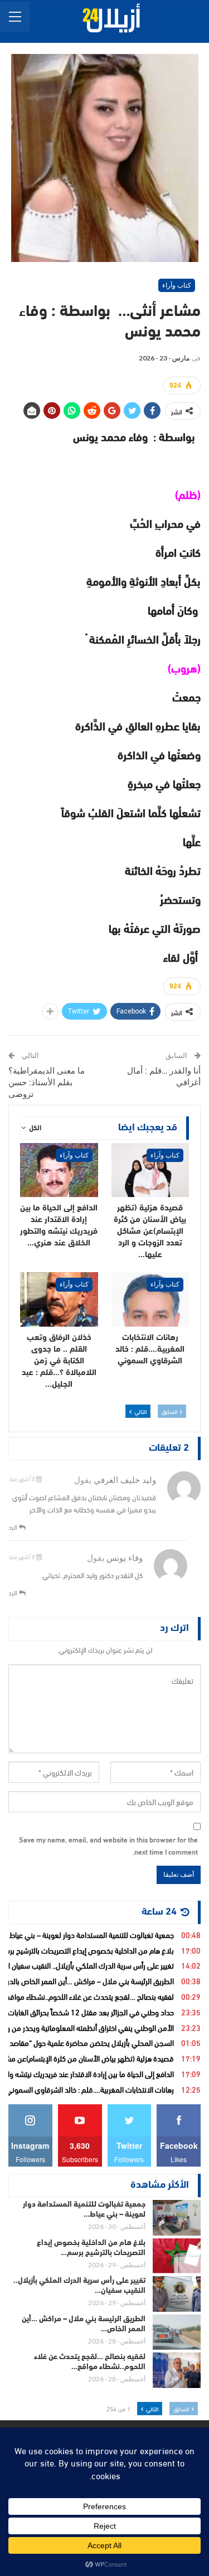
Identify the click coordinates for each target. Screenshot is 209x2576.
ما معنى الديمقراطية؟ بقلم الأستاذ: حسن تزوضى (47, 1082)
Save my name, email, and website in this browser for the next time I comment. (108, 1845)
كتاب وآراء (177, 285)
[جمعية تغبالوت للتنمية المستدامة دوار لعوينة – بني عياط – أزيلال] (177, 2218)
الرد (14, 1526)
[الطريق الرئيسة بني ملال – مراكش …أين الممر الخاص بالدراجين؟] (177, 2332)
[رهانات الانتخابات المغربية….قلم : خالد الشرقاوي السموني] (150, 1299)
